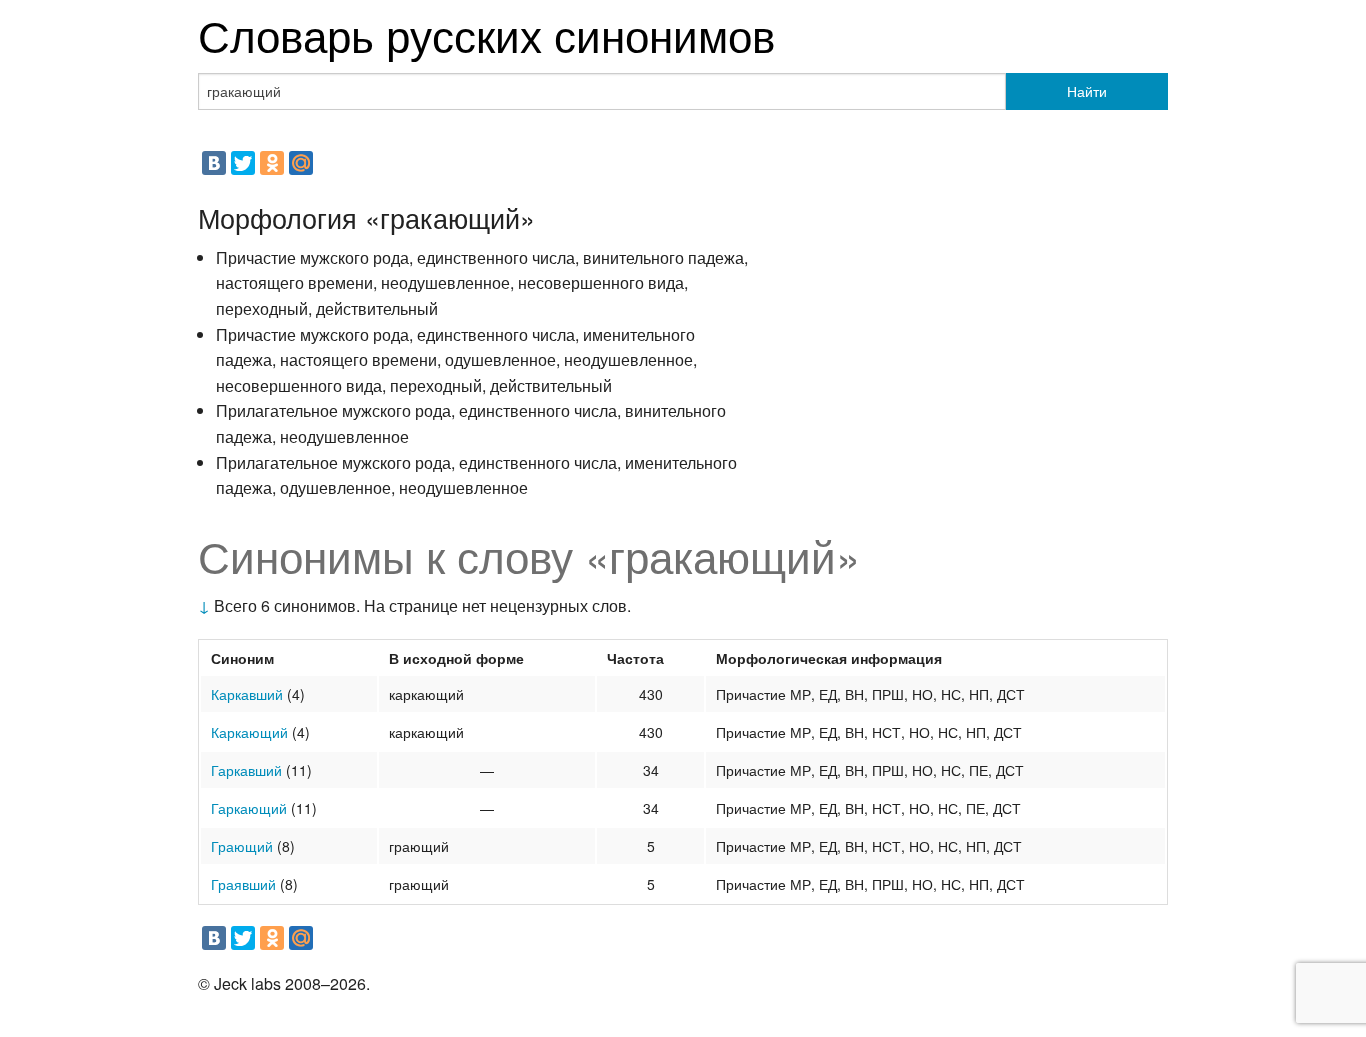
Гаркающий (249, 808)
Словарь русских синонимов (486, 33)
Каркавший (247, 694)
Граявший (243, 884)
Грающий (242, 846)
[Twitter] (243, 163)
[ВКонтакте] (214, 163)
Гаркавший (246, 770)
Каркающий (249, 732)
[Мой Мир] (301, 163)
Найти (1087, 91)
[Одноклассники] (272, 163)
